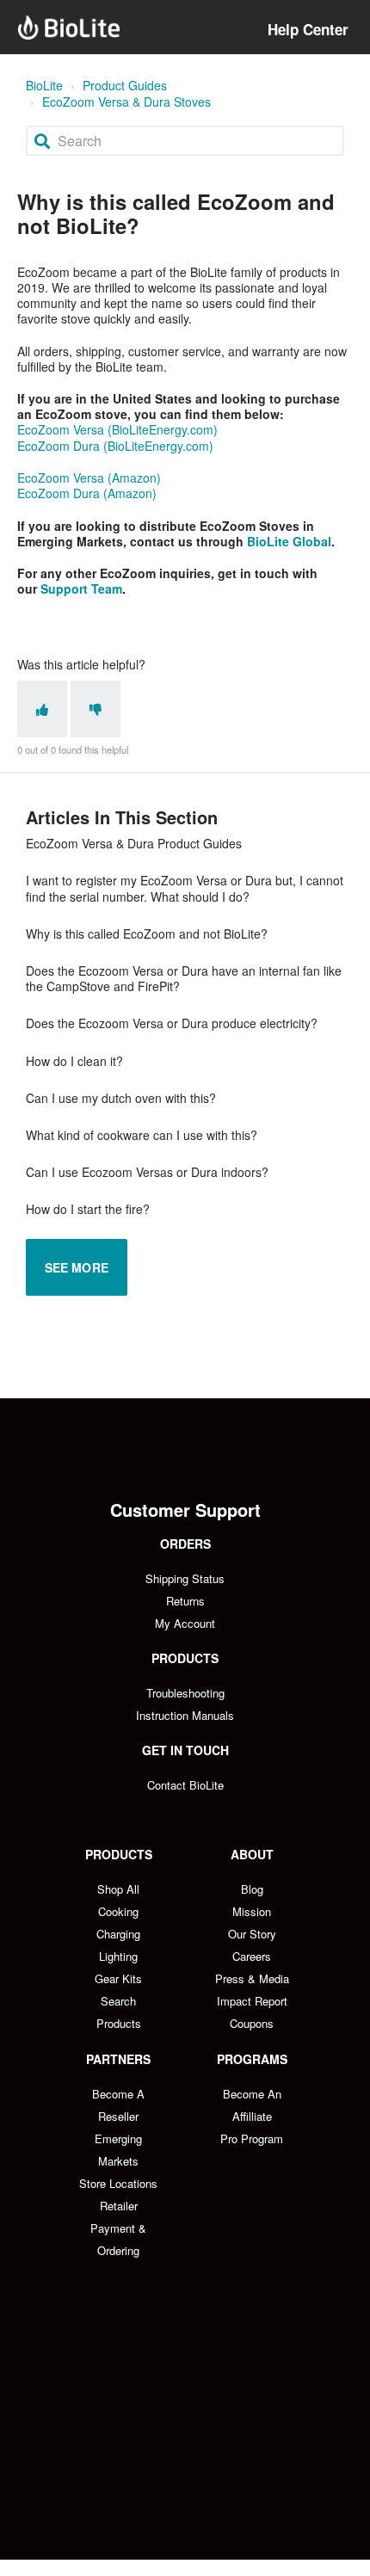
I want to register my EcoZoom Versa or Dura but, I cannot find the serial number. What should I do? (185, 888)
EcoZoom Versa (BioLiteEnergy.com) (117, 429)
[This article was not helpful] (96, 709)
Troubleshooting (185, 1693)
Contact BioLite (185, 1785)
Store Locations (118, 2183)
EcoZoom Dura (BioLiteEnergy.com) (115, 446)
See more (77, 1267)
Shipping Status (185, 1578)
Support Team (81, 589)
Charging (118, 1934)
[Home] (69, 28)
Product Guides (125, 85)
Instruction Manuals (185, 1715)
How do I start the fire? (88, 1209)
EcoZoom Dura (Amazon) (87, 493)
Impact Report (252, 2001)
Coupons (252, 2023)
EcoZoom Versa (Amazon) (89, 478)
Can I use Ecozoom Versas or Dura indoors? (147, 1172)
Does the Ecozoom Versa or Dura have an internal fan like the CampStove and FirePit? (184, 978)
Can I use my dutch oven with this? (121, 1098)
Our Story (252, 1934)
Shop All (118, 1889)
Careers (252, 1956)
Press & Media (252, 1978)
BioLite (44, 85)
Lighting (118, 1956)
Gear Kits (118, 1978)
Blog (252, 1889)
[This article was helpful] (42, 709)
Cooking (118, 1911)
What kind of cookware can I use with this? (142, 1135)
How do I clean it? (74, 1061)
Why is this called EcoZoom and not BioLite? (147, 934)
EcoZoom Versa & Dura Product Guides (134, 843)
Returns (185, 1601)
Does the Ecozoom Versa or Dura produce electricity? (172, 1023)
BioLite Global (289, 541)
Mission (252, 1911)
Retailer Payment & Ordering (118, 2228)
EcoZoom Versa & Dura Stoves (126, 102)
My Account (185, 1623)
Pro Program (252, 2138)
